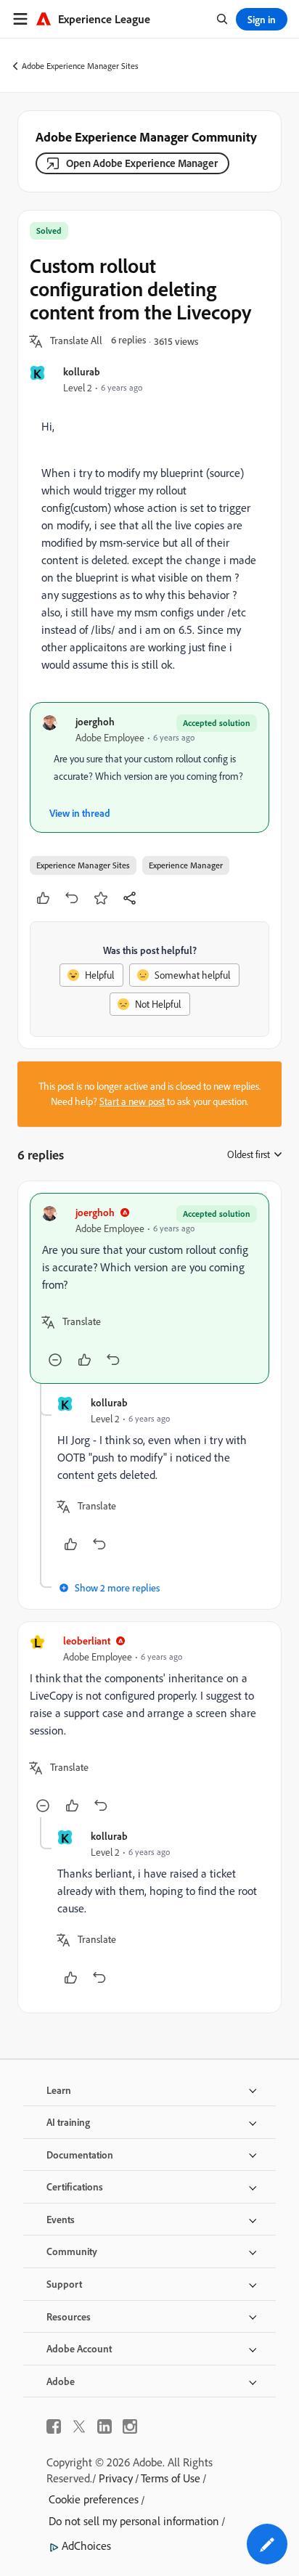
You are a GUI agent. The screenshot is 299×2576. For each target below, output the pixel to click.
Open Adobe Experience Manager (142, 163)
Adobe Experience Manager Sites (80, 66)
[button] (76, 341)
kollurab (82, 371)
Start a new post (132, 1101)
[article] (149, 1288)
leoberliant (87, 1640)
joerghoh (95, 721)
